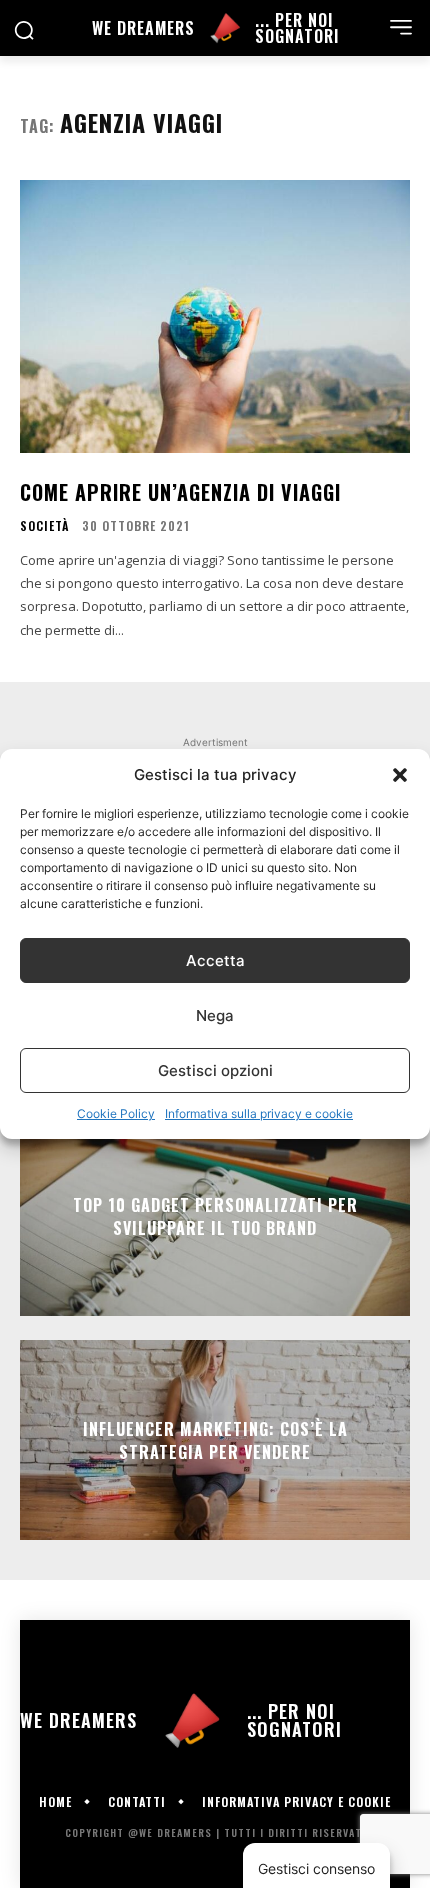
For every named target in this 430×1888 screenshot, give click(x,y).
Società (44, 526)
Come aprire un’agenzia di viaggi (180, 492)
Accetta (215, 960)
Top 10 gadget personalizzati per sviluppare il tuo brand (215, 1216)
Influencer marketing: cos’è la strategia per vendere (215, 1440)
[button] (400, 775)
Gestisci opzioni (215, 1070)
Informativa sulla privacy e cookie (259, 1113)
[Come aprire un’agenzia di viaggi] (215, 316)
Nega (215, 1015)
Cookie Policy (116, 1113)
